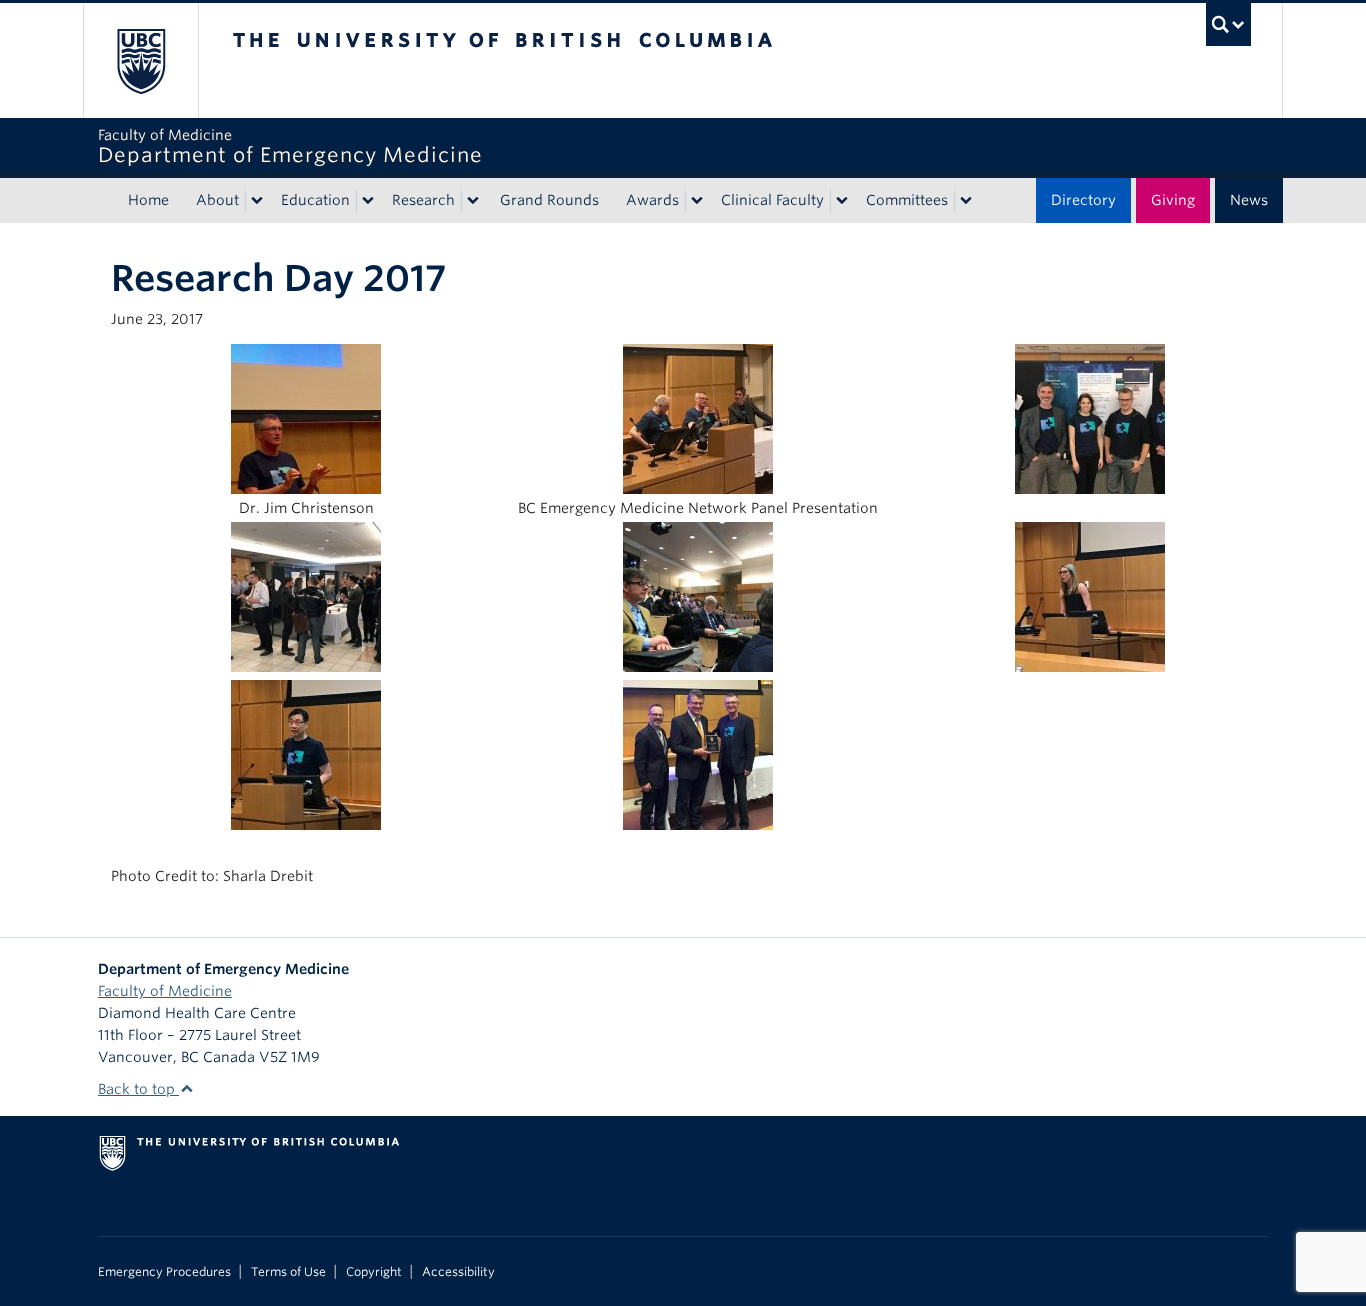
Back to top (138, 1089)
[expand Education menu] (368, 201)
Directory (1083, 200)
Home (148, 200)
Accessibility (458, 1272)
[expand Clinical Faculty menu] (842, 201)
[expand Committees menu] (966, 201)
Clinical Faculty (772, 200)
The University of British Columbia (140, 60)
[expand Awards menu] (697, 201)
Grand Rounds (549, 200)
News (1249, 200)
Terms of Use (288, 1272)
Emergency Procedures (164, 1272)
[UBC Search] (1228, 24)
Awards (652, 200)
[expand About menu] (257, 201)
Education (315, 200)
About (217, 200)
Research (423, 200)
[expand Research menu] (473, 201)
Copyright (374, 1272)
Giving (1173, 200)
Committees (907, 200)
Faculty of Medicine (165, 991)
